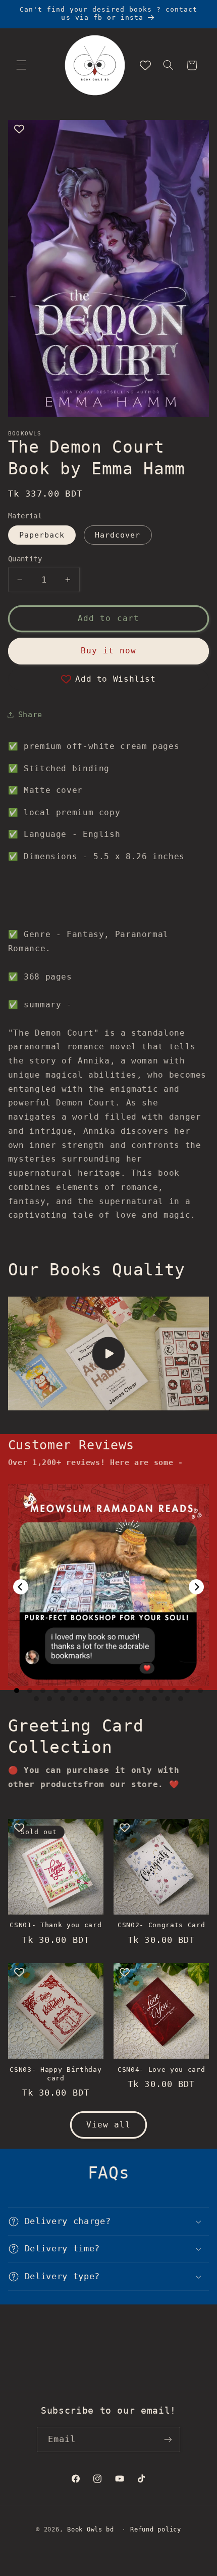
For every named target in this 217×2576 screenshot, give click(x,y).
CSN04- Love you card (161, 2070)
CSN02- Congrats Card (161, 1925)
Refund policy (156, 2529)
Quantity (25, 559)
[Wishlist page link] (145, 65)
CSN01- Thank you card (56, 1925)
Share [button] (30, 714)
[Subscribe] (168, 2439)
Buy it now (109, 651)
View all (108, 2125)
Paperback (42, 535)
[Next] (196, 1587)
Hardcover (118, 535)
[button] (21, 65)
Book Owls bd (91, 2529)
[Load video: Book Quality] (109, 1353)
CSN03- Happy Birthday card (56, 2074)
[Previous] (21, 1587)
